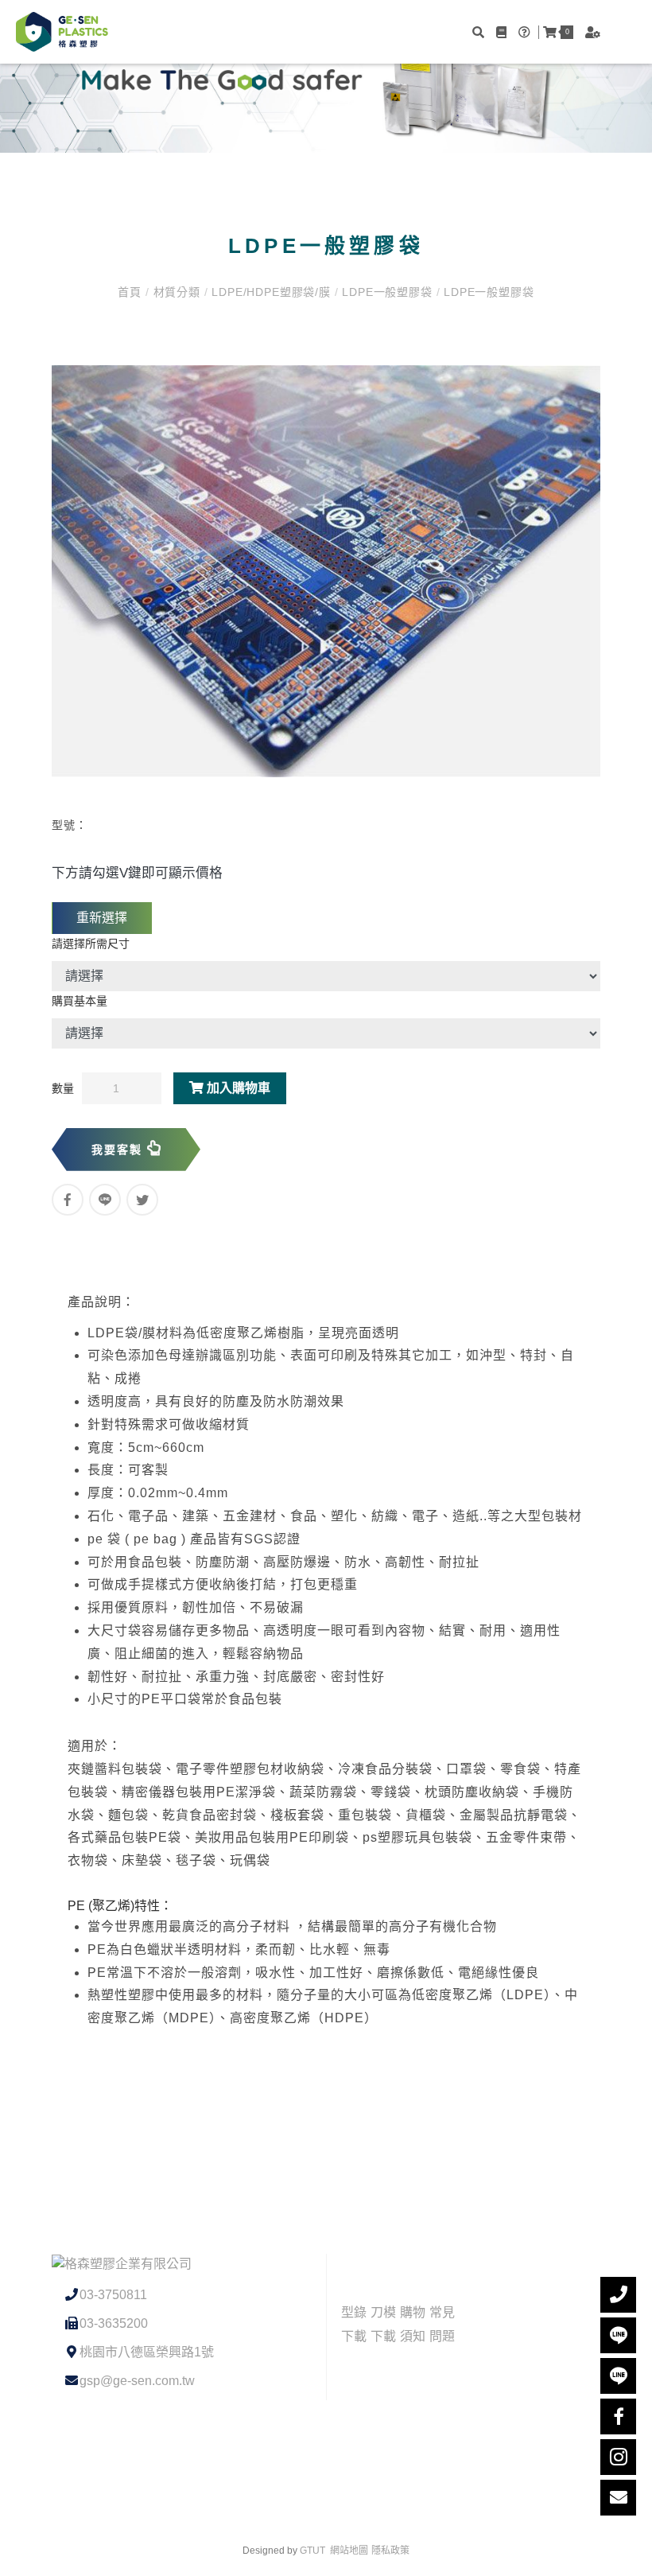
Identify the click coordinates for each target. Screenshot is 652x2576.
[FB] (618, 2416)
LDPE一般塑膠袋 (387, 292)
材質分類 (177, 292)
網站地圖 (349, 2551)
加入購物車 (237, 1088)
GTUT (312, 2551)
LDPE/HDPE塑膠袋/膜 (272, 292)
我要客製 (119, 1150)
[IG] (618, 2457)
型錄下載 (354, 2324)
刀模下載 (383, 2324)
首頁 (131, 292)
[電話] (618, 2295)
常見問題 (442, 2324)
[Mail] (618, 2498)
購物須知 (413, 2324)
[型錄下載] (503, 32)
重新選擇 (102, 918)
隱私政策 (390, 2551)
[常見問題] (526, 32)
